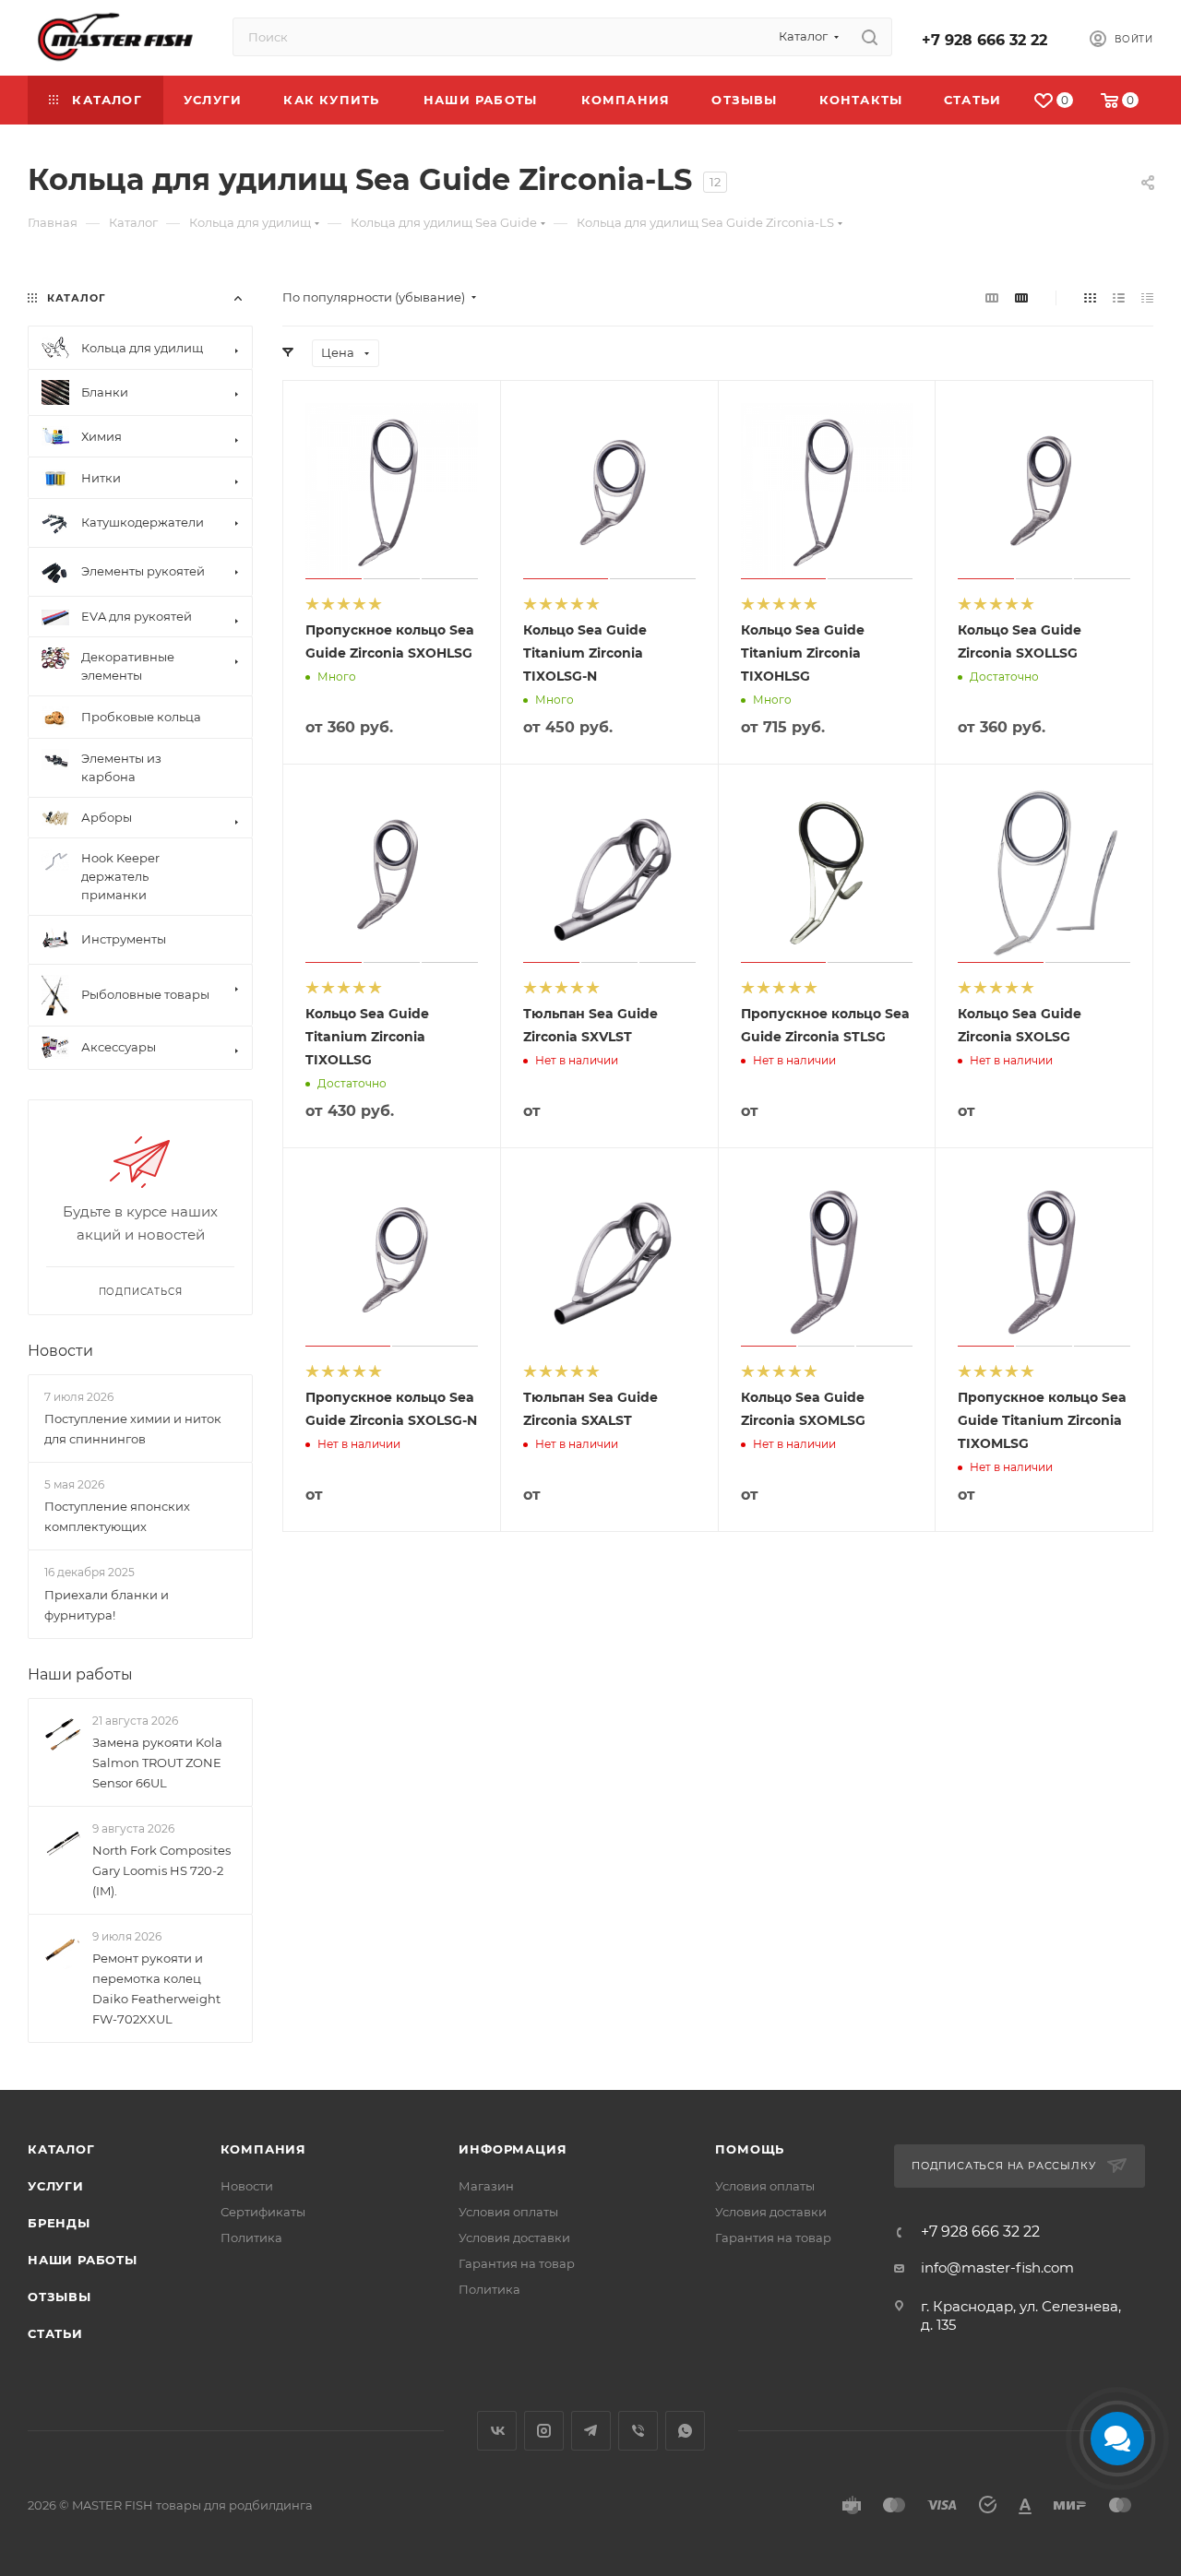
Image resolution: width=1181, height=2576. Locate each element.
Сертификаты (263, 2212)
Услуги (56, 2186)
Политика (251, 2238)
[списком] (1119, 297)
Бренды (59, 2223)
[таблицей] (1147, 297)
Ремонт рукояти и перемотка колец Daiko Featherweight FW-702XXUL (156, 1988)
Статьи (55, 2333)
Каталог (61, 2149)
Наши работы (80, 1674)
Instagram (544, 2431)
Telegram (591, 2431)
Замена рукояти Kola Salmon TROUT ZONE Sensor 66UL (157, 1763)
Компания (263, 2149)
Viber (638, 2431)
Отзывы (60, 2297)
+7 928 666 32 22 (984, 40)
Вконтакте (497, 2431)
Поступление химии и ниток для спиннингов (133, 1429)
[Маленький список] (992, 297)
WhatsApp (685, 2431)
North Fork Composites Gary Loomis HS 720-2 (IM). (161, 1870)
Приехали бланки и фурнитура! (107, 1605)
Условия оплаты (508, 2212)
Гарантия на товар (517, 2263)
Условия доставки (514, 2238)
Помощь (750, 2149)
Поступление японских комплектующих (117, 1516)
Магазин (486, 2186)
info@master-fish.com (997, 2267)
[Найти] (870, 37)
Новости (60, 1351)
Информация (513, 2149)
